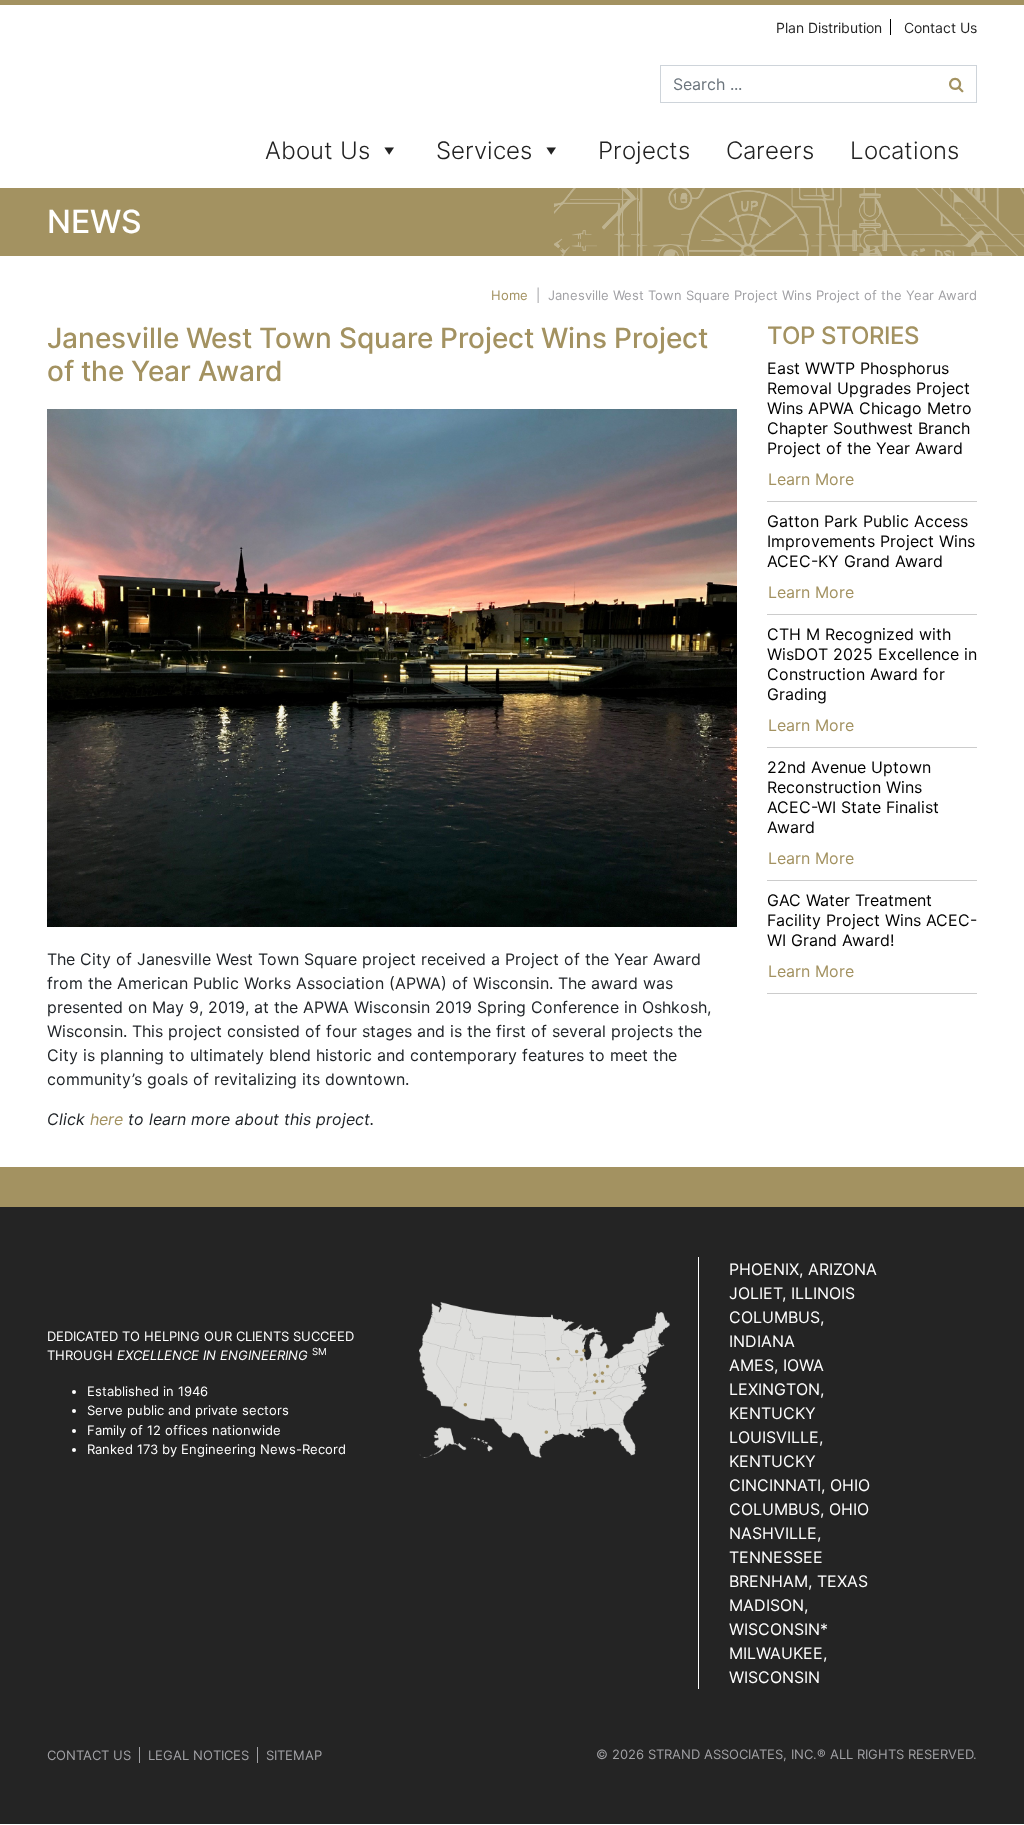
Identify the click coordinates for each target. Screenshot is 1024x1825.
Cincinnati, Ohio (799, 1485)
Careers (770, 150)
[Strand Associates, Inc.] (124, 100)
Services (484, 150)
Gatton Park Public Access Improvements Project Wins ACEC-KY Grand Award (871, 541)
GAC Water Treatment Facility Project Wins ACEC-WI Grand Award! (872, 920)
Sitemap (294, 1755)
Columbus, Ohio (799, 1509)
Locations (904, 150)
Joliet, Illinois (792, 1293)
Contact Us (940, 27)
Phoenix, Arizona (803, 1269)
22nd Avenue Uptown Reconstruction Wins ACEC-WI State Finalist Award (853, 797)
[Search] (956, 84)
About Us (317, 150)
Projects (644, 150)
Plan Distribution (829, 27)
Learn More (811, 479)
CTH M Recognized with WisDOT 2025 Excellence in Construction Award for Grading (872, 664)
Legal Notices (198, 1755)
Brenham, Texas (798, 1581)
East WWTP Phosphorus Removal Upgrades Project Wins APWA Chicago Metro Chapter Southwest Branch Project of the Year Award (869, 408)
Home (509, 295)
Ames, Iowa (776, 1365)
